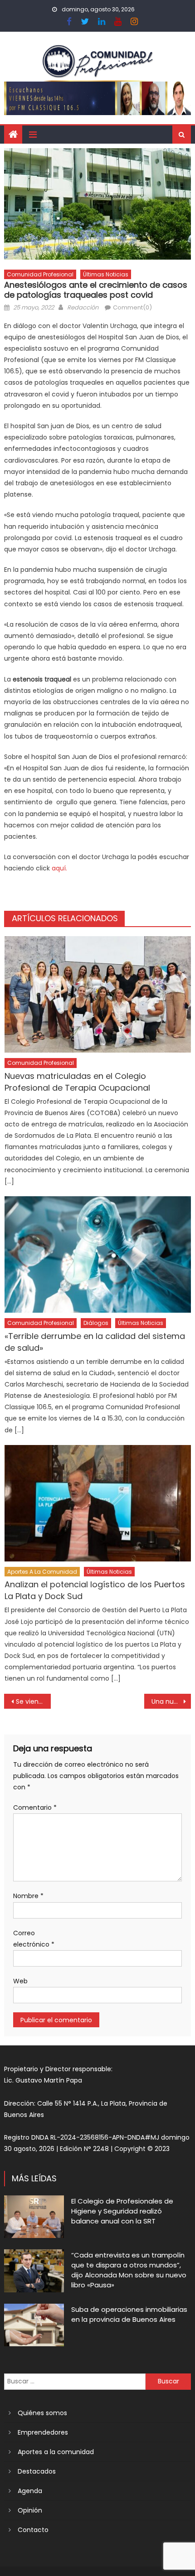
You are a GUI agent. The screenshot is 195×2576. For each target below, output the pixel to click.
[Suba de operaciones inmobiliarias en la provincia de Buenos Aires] (34, 2325)
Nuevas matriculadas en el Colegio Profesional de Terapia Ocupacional (77, 1082)
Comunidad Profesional (40, 274)
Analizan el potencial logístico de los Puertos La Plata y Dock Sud (95, 1590)
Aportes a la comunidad (42, 1572)
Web (20, 1981)
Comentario (35, 1808)
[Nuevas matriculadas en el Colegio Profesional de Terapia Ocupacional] (98, 994)
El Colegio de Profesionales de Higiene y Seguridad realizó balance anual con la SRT (122, 2211)
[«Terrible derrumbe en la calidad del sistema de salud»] (98, 1254)
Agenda (30, 2491)
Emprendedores (43, 2432)
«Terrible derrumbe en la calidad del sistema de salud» (95, 1342)
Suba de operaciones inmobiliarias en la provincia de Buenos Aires (129, 2314)
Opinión (30, 2510)
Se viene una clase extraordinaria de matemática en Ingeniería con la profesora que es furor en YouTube (33, 1701)
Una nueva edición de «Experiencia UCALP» (171, 1701)
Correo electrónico (34, 1939)
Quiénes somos (42, 2413)
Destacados (37, 2471)
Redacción (83, 307)
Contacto (33, 2530)
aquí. (59, 868)
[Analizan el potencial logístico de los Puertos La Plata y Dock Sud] (98, 1503)
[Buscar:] (75, 2381)
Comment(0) (132, 307)
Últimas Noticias (106, 274)
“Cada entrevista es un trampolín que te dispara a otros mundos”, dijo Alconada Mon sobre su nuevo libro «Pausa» (129, 2270)
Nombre (28, 1896)
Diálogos (96, 1323)
